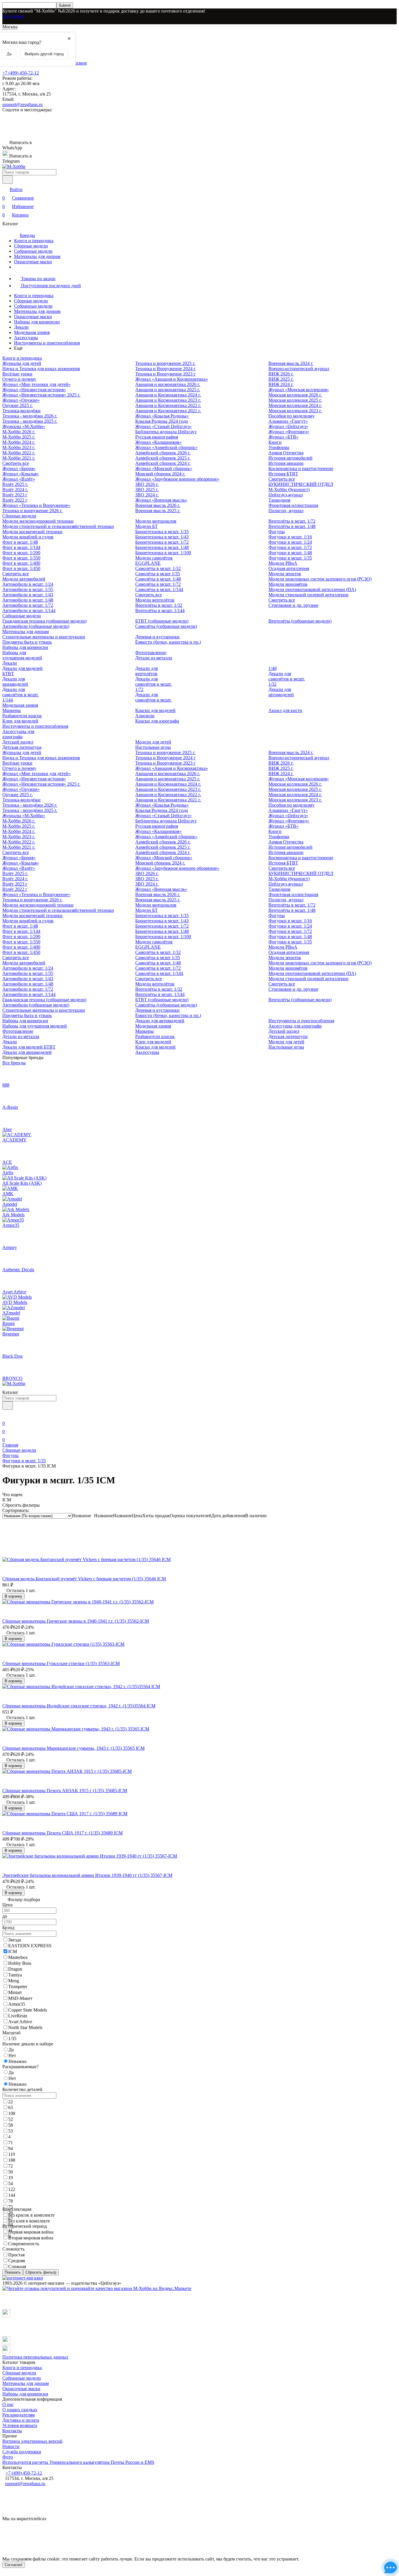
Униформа (279, 447)
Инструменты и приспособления (47, 343)
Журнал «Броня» (19, 468)
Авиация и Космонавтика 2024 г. (168, 395)
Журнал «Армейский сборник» (166, 447)
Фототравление (151, 653)
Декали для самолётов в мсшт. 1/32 (287, 679)
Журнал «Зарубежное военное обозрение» (177, 479)
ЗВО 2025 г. (147, 490)
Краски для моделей (155, 710)
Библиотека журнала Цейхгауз (166, 432)
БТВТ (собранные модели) (162, 621)
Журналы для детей (22, 363)
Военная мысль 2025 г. (158, 511)
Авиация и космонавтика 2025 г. (168, 390)
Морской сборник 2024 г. (160, 474)
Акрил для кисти (285, 710)
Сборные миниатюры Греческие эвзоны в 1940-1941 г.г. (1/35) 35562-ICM (76, 1621)
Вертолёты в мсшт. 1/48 (292, 526)
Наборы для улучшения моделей (22, 655)
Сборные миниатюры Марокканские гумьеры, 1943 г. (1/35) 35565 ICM (73, 1748)
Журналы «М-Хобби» (24, 426)
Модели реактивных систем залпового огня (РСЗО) (320, 579)
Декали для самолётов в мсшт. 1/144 (21, 695)
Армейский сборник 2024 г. (163, 463)
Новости (11, 2446)
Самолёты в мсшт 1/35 (158, 574)
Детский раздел (18, 742)
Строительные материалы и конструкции (44, 637)
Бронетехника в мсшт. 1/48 (162, 547)
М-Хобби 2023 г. (19, 447)
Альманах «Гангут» (288, 421)
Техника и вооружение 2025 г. (165, 363)
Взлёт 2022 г (15, 500)
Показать (13, 2272)
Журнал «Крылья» (21, 474)
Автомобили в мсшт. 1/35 (28, 589)
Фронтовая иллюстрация (293, 505)
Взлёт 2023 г (15, 495)
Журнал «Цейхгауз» (288, 426)
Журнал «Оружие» (21, 400)
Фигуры (277, 532)
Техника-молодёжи (21, 411)
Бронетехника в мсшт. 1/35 (162, 532)
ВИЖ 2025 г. (281, 379)
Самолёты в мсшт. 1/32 (158, 568)
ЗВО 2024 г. (147, 495)
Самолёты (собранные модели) (166, 626)
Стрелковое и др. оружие (293, 605)
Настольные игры (153, 747)
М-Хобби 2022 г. (19, 453)
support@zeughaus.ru (22, 104)
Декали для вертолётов (146, 671)
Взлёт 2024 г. (15, 490)
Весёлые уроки (17, 374)
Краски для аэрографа (157, 721)
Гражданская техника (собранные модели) (44, 621)
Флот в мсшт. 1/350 (21, 558)
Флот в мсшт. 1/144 (21, 547)
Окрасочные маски (33, 262)
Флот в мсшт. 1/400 (21, 563)
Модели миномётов (288, 584)
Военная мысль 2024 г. (291, 363)
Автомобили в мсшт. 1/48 (28, 600)
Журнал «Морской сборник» (164, 468)
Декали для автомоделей (281, 692)
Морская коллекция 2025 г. (295, 400)
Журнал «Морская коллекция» (299, 390)
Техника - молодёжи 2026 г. (30, 416)
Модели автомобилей (24, 579)
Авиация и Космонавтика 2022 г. (168, 405)
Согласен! (14, 2565)
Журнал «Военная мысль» (161, 500)
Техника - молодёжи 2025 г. (30, 421)
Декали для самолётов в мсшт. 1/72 (153, 684)
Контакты (12, 2431)
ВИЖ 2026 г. (281, 374)
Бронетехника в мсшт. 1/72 (162, 542)
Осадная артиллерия (289, 568)
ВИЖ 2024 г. (281, 384)
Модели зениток (285, 574)
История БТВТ (283, 474)
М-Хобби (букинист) (289, 490)
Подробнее (13, 16)
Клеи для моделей (20, 721)
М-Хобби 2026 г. (19, 432)
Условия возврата (20, 2425)
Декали (21, 327)
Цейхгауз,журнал (286, 495)
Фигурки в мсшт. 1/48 (290, 553)
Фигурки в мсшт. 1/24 (290, 542)
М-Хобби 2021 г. (19, 458)
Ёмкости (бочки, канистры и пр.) (168, 642)
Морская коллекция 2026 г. (295, 395)
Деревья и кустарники (157, 637)
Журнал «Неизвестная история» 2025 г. (41, 395)
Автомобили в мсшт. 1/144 (29, 610)
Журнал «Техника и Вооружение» (36, 505)
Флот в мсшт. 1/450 (21, 568)
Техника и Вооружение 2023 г (165, 374)
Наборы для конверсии (37, 322)
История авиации (286, 463)
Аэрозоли (145, 716)
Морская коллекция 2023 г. (295, 411)
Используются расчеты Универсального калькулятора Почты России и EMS (78, 2462)
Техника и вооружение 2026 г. (32, 511)
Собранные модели (33, 251)
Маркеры (12, 710)
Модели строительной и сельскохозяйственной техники (58, 526)
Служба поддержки (22, 2452)
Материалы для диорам (37, 256)
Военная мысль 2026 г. (158, 505)
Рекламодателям (19, 2415)
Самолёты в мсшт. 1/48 (158, 579)
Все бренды (14, 1063)
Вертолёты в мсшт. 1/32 (159, 605)
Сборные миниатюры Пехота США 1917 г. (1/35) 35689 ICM (63, 1833)
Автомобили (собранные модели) (36, 626)
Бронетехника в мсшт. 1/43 (162, 537)
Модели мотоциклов (156, 521)
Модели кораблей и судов (28, 537)
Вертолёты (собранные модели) (300, 621)
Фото (8, 2457)
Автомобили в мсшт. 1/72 (28, 605)
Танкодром (279, 500)
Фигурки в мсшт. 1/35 (290, 558)
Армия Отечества (286, 453)
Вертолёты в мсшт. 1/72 (292, 521)
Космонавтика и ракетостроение (301, 468)
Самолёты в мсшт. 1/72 (158, 584)
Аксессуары (26, 338)
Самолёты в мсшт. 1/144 (159, 589)
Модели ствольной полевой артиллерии (308, 595)
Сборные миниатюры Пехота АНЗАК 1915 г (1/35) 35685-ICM (65, 1791)
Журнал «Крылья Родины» (162, 416)
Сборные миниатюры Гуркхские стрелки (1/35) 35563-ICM (61, 1663)
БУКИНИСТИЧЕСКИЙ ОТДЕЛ (301, 484)
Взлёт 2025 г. (15, 484)
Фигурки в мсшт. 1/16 (290, 537)
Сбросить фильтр (41, 2272)
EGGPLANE (148, 563)
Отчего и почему (19, 379)
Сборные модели (31, 246)
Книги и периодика (34, 241)
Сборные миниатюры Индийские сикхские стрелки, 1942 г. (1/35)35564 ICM (79, 1706)
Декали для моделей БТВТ (29, 1047)
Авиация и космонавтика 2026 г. (168, 384)
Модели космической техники (32, 532)
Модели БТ (146, 526)
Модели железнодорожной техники (38, 521)
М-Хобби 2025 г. (19, 437)
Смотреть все (16, 463)
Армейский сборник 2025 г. (163, 458)
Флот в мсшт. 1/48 (20, 542)
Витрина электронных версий (32, 2441)
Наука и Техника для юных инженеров (41, 369)
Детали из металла (154, 658)
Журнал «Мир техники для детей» (37, 384)
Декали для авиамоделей (15, 681)
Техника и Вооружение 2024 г (165, 369)
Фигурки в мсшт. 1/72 (290, 547)
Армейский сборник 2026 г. (163, 453)
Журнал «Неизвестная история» (34, 390)
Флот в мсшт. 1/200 (21, 553)
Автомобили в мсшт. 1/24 (28, 584)
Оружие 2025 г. (18, 405)
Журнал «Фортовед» (289, 432)
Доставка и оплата (21, 2420)
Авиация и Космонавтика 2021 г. (168, 411)
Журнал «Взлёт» (19, 479)
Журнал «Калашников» (158, 442)
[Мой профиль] (6, 1415)
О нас (8, 2404)
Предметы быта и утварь (27, 642)
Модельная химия (32, 332)
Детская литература (22, 747)
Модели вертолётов (155, 600)
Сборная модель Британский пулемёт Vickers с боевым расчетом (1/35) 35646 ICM (84, 1579)
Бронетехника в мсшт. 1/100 (163, 553)
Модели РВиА (283, 563)
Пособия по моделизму (292, 416)
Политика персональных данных (35, 2357)
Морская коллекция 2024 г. (295, 405)
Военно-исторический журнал (299, 369)
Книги (275, 442)
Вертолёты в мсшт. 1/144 (160, 610)
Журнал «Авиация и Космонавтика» (172, 379)
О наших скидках (20, 2410)
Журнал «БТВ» (283, 437)
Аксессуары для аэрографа (18, 734)
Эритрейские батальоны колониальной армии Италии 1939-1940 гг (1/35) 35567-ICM (87, 1875)
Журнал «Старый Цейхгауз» (163, 426)
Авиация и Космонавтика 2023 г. (168, 400)
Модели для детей (153, 742)
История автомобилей (290, 458)
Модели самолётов (154, 558)
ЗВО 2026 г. (147, 484)
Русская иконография (157, 437)
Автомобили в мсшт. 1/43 (28, 595)
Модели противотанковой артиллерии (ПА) (312, 589)
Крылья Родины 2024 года (162, 421)
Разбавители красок (22, 716)
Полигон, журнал (286, 511)
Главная (10, 1445)
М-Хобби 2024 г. (19, 442)
